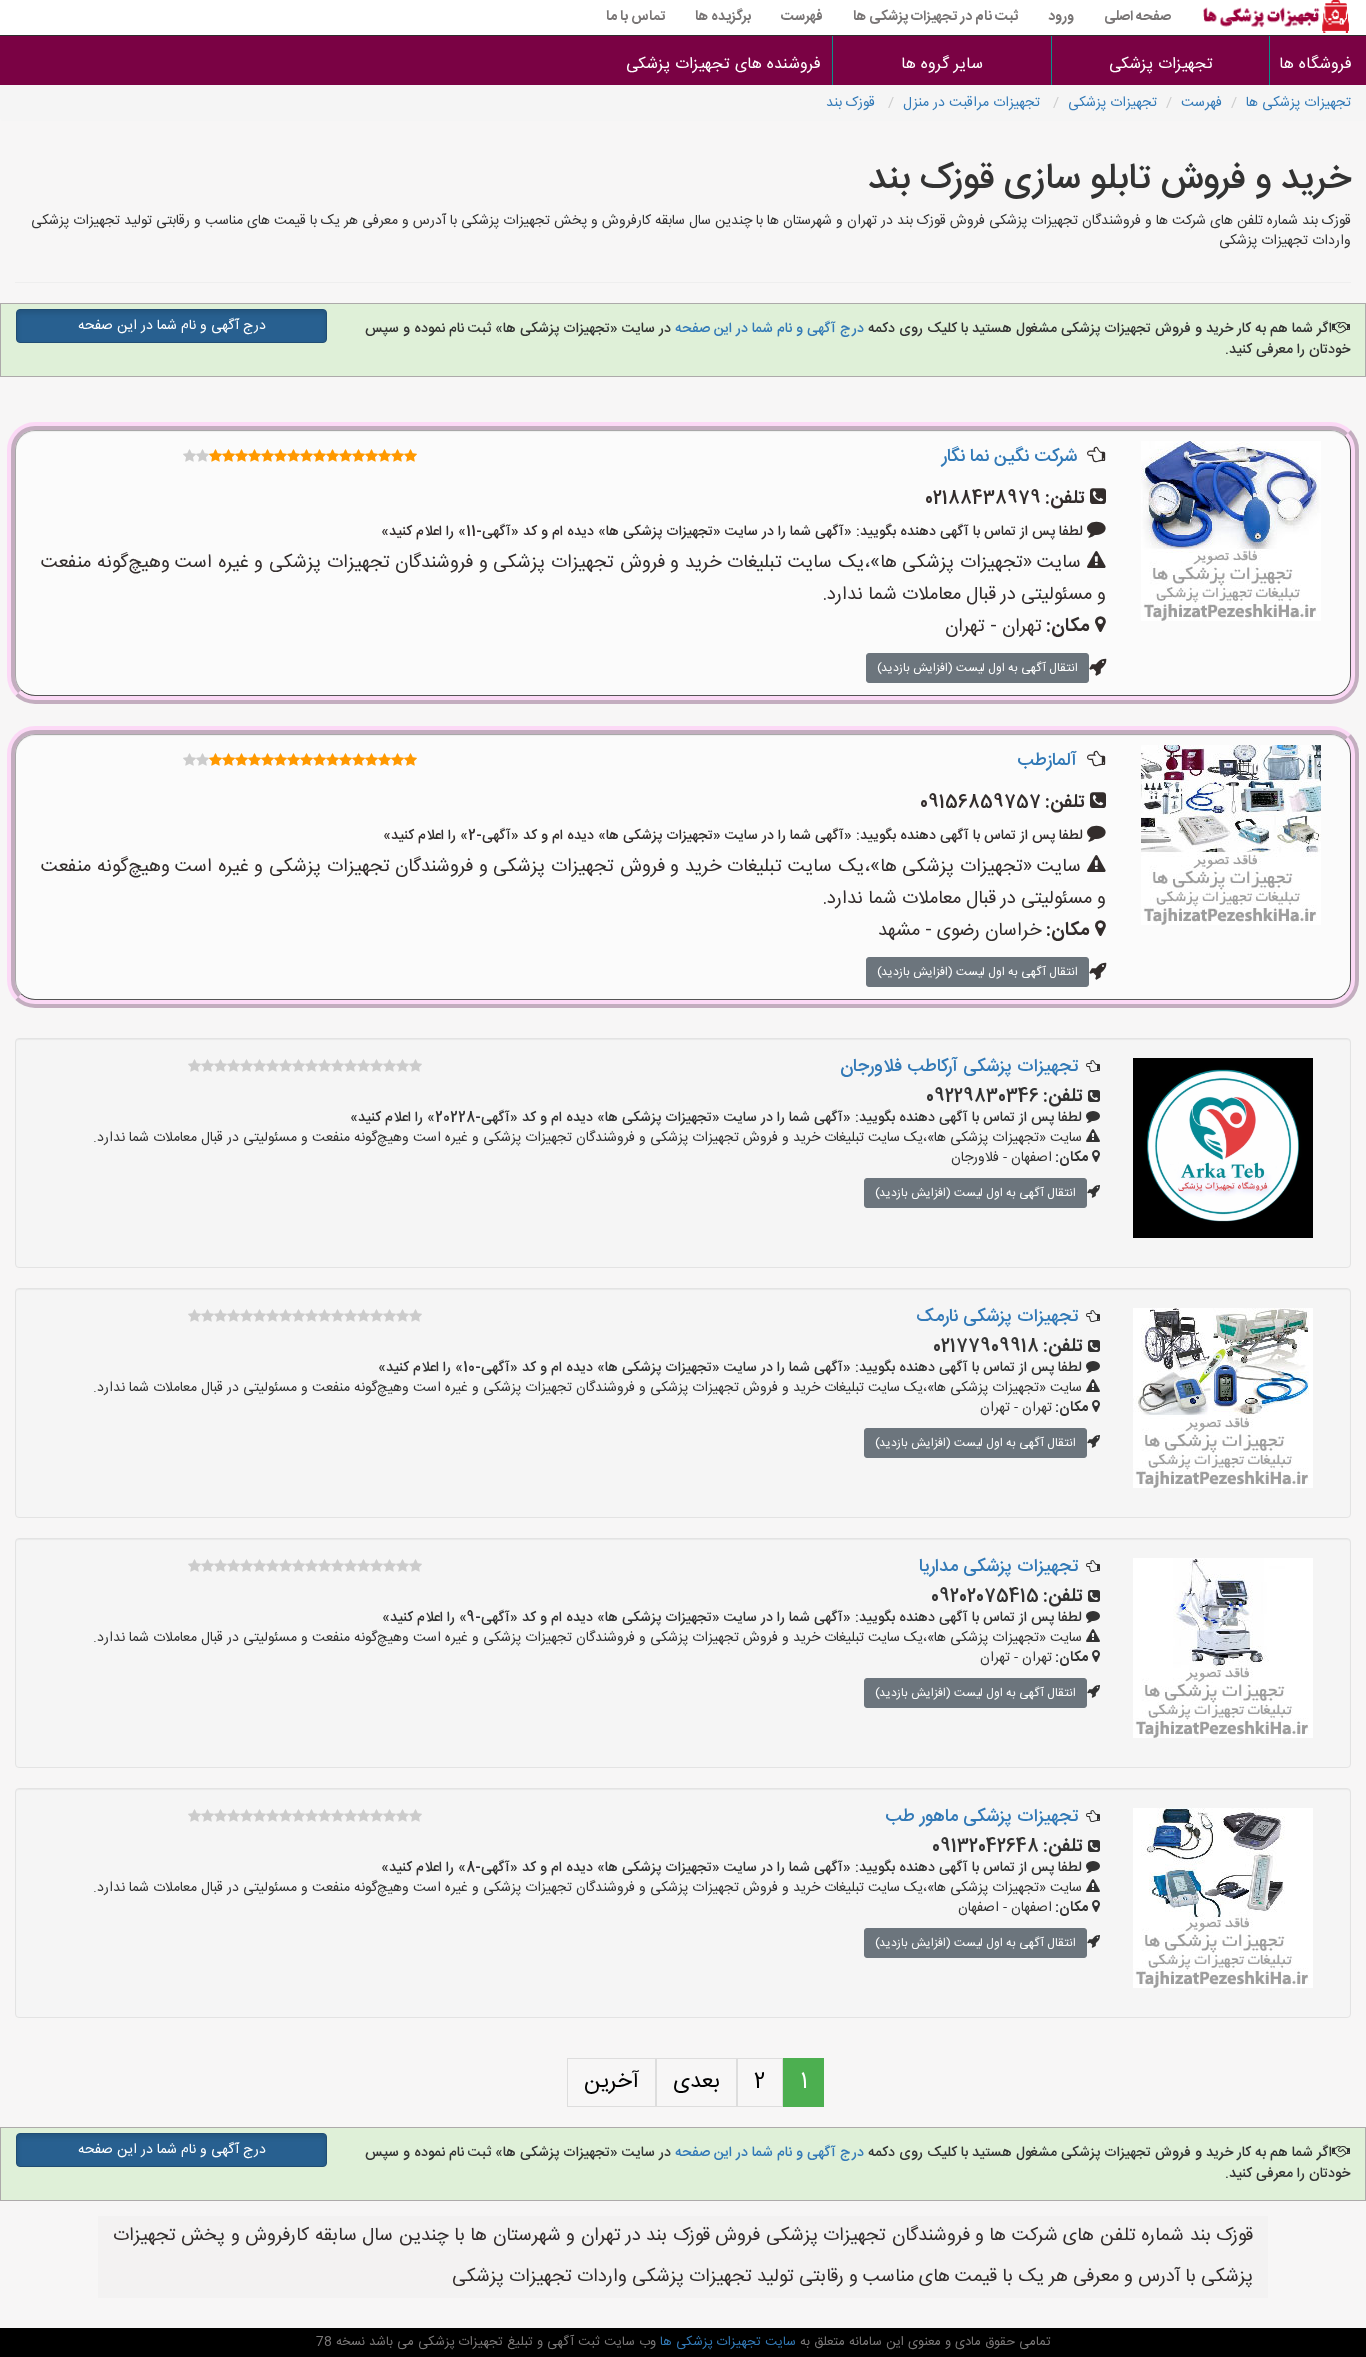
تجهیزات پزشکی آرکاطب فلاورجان (959, 1067)
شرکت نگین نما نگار (1009, 457)
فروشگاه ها (1318, 64)
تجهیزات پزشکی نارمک (997, 1317)
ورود (1061, 17)
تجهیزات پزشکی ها (1298, 103)
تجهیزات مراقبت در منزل (973, 103)
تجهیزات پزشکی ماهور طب (981, 1817)
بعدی (696, 2082)
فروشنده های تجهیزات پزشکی (723, 64)
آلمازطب (1047, 761)
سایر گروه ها (942, 64)
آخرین (611, 2082)
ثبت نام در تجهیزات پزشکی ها (935, 17)
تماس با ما (635, 17)
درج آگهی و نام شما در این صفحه (767, 329)
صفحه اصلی (1137, 17)
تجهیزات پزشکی (1161, 64)
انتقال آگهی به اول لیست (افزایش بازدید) (977, 668)
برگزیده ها (723, 17)
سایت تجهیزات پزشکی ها (726, 2342)
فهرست (802, 17)
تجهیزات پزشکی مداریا (998, 1567)
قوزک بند (852, 103)
